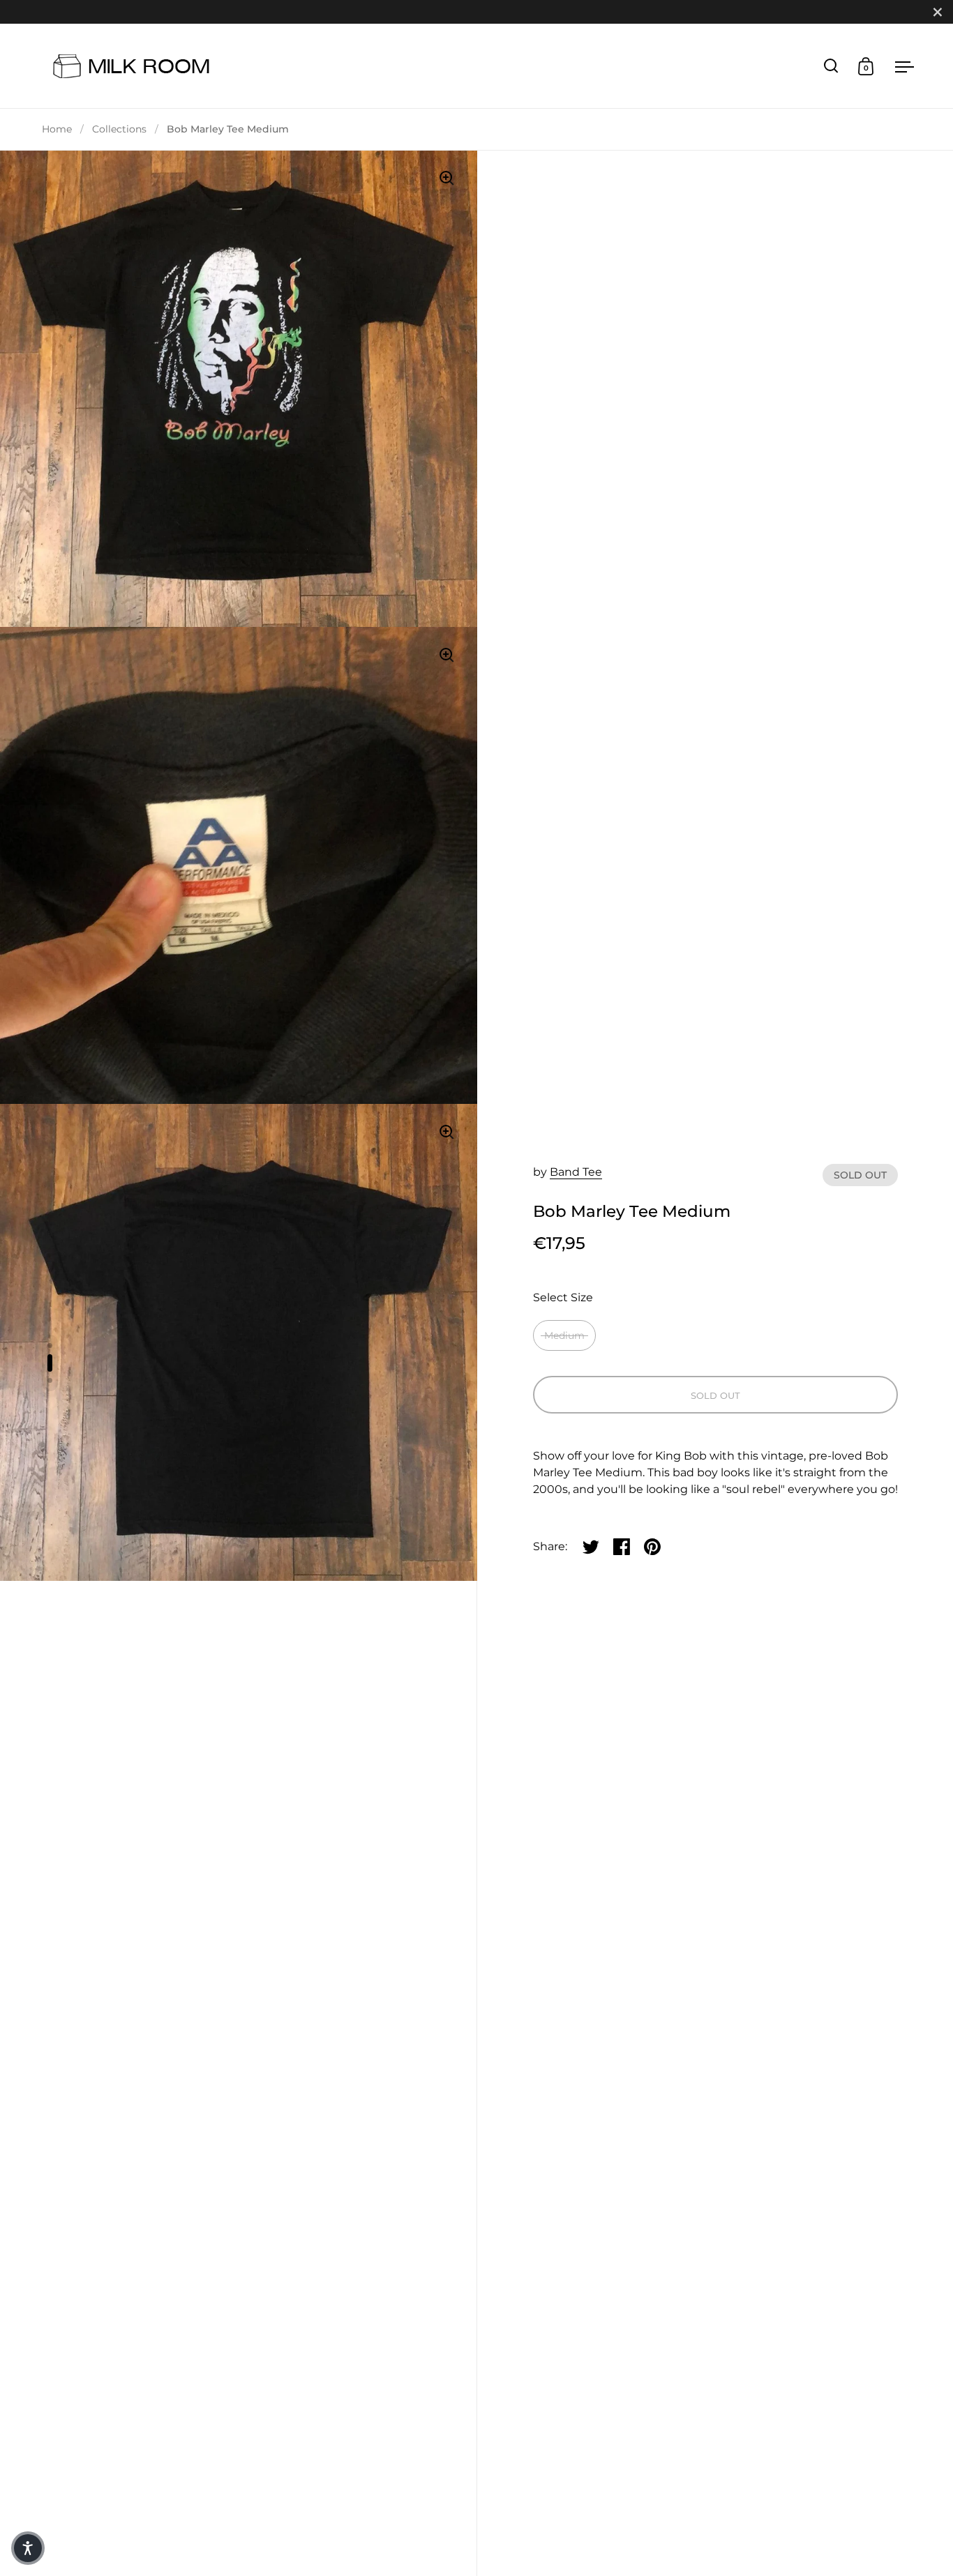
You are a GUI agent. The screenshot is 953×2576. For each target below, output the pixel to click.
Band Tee (576, 1172)
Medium (564, 1335)
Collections (119, 129)
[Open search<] (831, 66)
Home (57, 129)
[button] (28, 2548)
